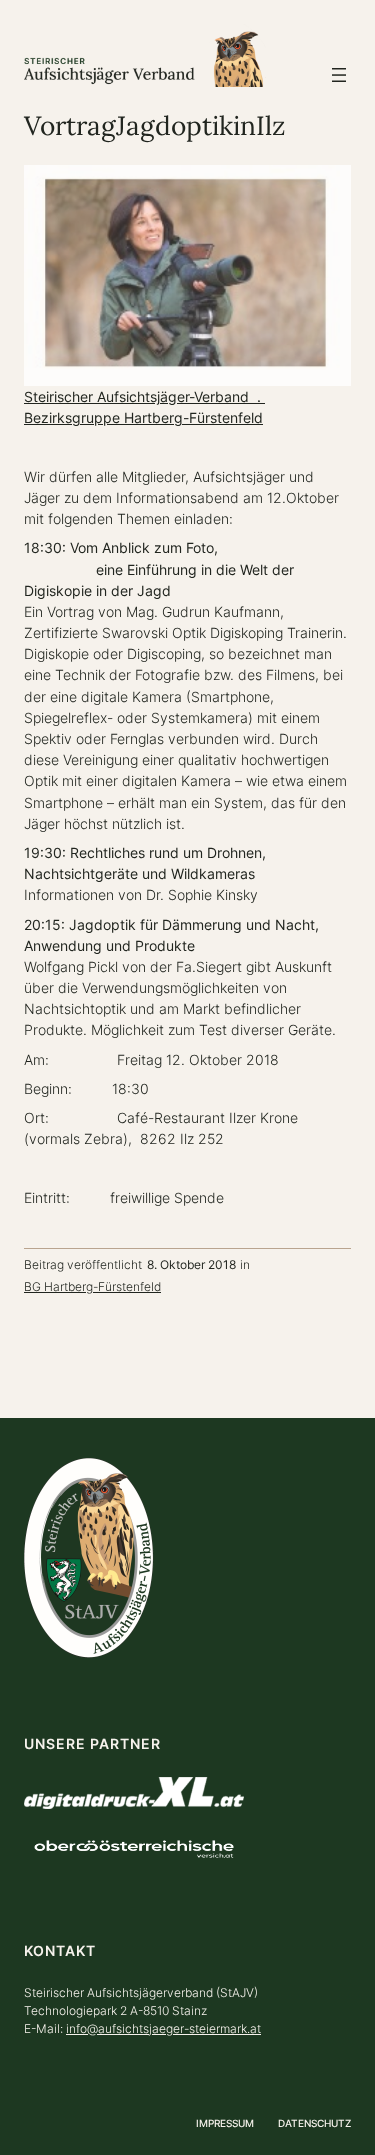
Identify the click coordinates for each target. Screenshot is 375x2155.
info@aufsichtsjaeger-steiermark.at (163, 2028)
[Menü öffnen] (339, 75)
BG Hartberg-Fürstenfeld (92, 1286)
